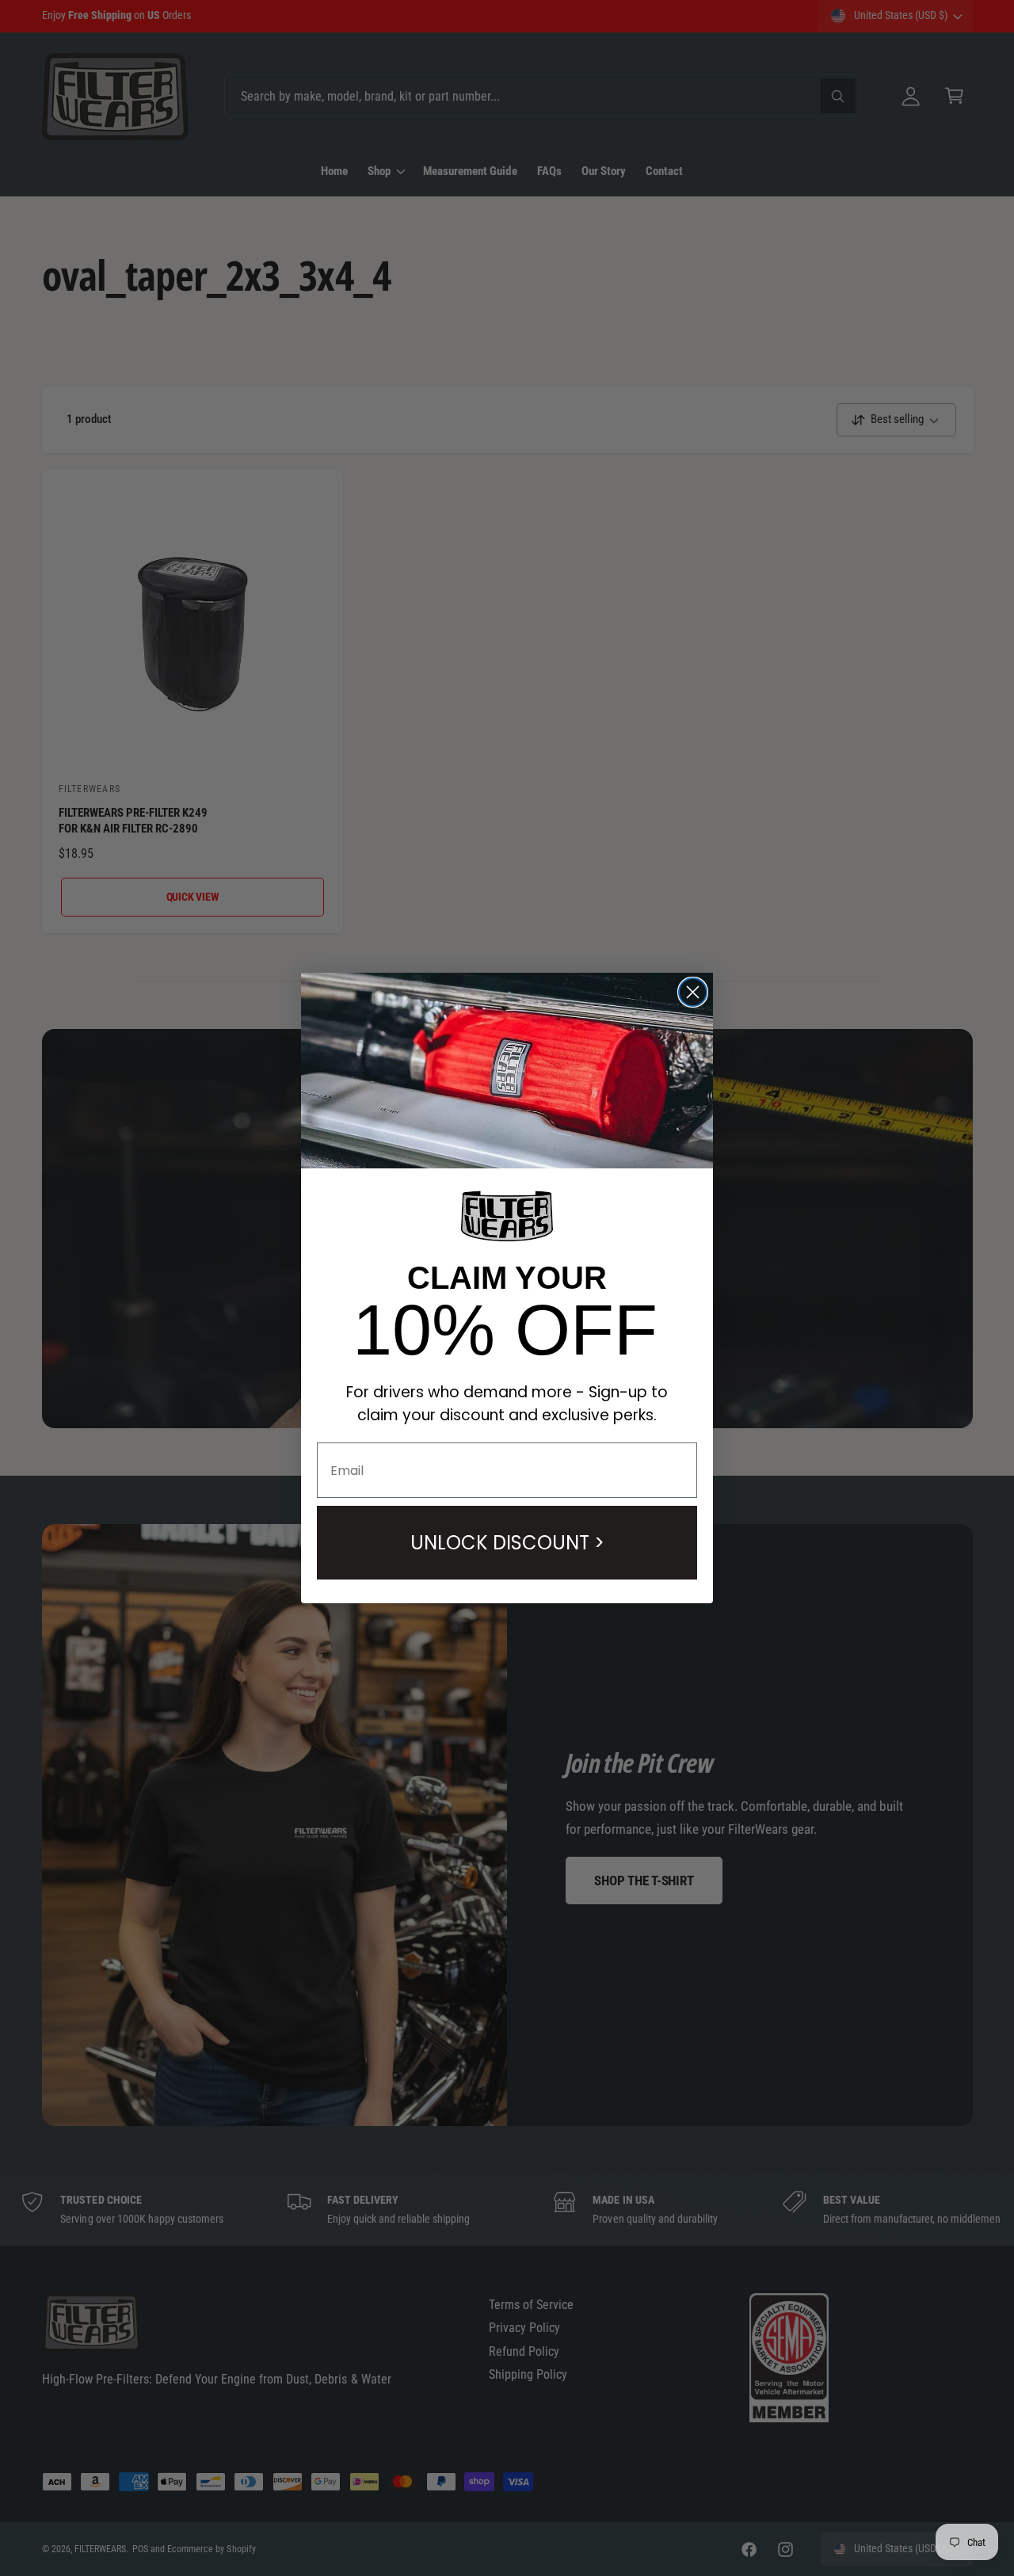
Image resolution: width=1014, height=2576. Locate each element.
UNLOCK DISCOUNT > (507, 1543)
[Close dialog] (693, 992)
